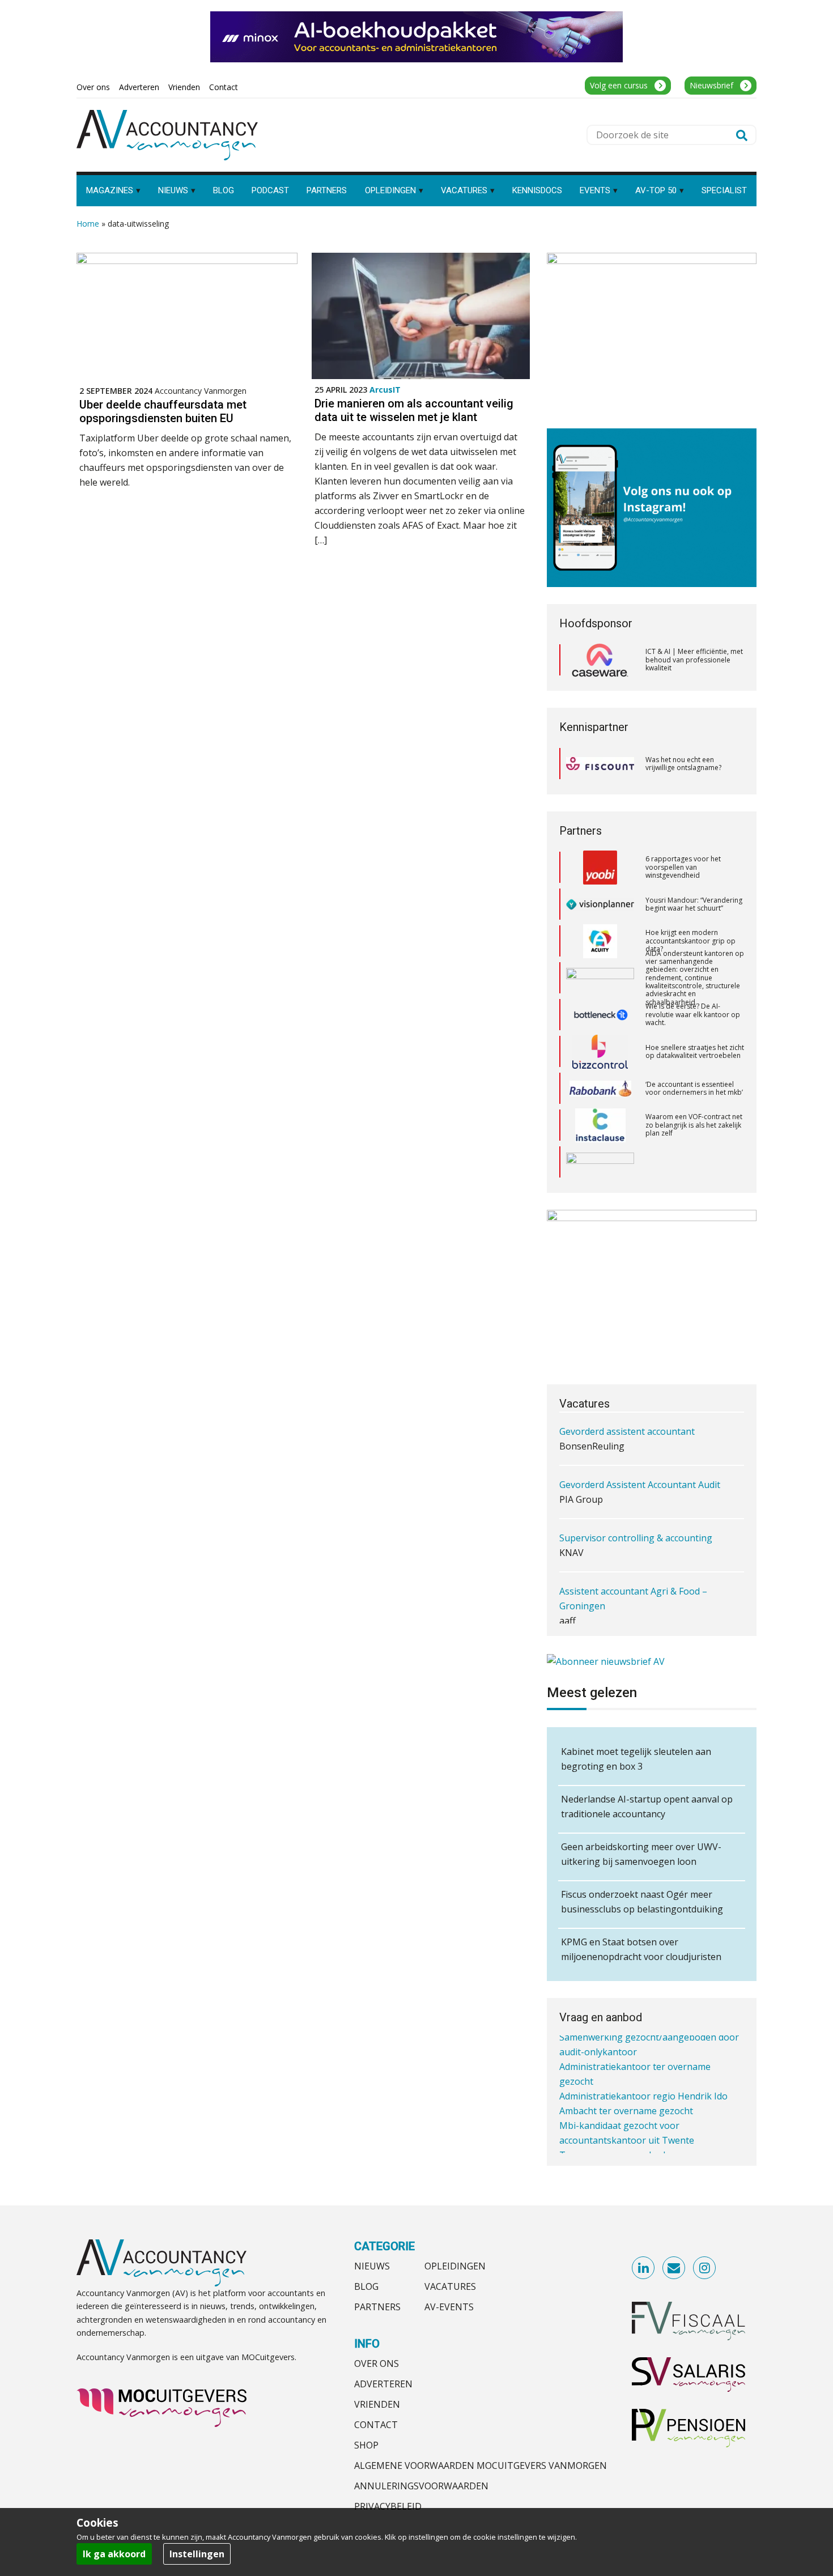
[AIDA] (600, 941)
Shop (366, 2445)
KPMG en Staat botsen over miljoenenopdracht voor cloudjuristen (641, 1949)
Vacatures (450, 2286)
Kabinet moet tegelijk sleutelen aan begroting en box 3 (636, 1759)
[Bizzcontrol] (600, 1015)
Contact (376, 2425)
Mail (674, 2268)
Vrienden (377, 2404)
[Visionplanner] (600, 867)
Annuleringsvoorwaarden (421, 2486)
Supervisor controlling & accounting (636, 1495)
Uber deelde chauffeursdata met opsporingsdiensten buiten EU (163, 411)
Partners (377, 2307)
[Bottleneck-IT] (600, 978)
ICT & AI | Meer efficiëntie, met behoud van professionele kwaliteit (694, 660)
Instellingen (197, 2554)
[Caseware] (600, 660)
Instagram (705, 2268)
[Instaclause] (600, 1089)
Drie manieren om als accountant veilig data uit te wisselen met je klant (414, 410)
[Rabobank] (600, 1052)
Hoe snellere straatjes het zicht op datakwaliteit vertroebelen (695, 1015)
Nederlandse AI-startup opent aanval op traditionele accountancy (647, 1806)
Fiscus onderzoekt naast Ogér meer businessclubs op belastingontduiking (642, 1902)
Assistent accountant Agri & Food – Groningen (633, 1555)
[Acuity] (600, 904)
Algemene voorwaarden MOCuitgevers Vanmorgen (481, 2466)
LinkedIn (644, 2268)
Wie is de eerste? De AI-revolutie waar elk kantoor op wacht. (693, 977)
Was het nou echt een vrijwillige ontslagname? (683, 764)
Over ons (377, 2364)
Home (88, 224)
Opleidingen (455, 2266)
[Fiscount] (600, 764)
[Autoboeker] (600, 1162)
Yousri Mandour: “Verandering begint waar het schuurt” (694, 867)
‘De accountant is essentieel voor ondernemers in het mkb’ (694, 1051)
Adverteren (383, 2384)
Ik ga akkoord (114, 2554)
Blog (366, 2286)
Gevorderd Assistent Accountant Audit (640, 1442)
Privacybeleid (388, 2506)
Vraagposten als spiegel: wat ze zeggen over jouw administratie (691, 1162)
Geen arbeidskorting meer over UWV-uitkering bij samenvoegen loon (641, 1854)
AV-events (449, 2307)
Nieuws (372, 2266)
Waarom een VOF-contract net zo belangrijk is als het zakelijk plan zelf (694, 1088)
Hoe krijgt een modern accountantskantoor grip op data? (690, 904)
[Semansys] (600, 1125)
